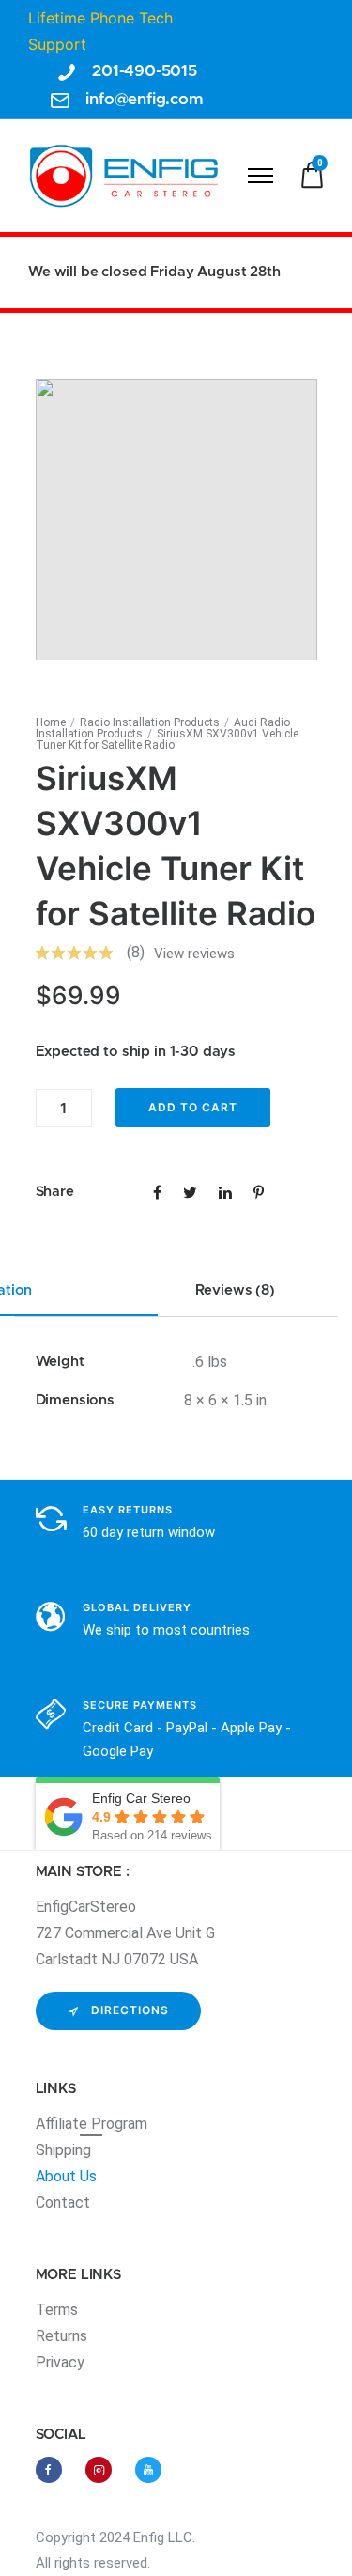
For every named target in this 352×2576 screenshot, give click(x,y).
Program (119, 2124)
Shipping (63, 2150)
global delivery (137, 1607)
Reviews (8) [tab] (235, 1290)
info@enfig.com (145, 99)
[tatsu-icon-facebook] (54, 2470)
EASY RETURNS (128, 1510)
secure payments (140, 1705)
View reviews (194, 954)
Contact (63, 2203)
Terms (57, 2310)
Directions (130, 2010)
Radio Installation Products (150, 722)
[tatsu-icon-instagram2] (103, 2470)
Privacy (60, 2362)
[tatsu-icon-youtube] (148, 2470)
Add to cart (193, 1107)
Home (51, 722)
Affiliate (63, 2124)
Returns (61, 2336)
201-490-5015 (145, 71)
